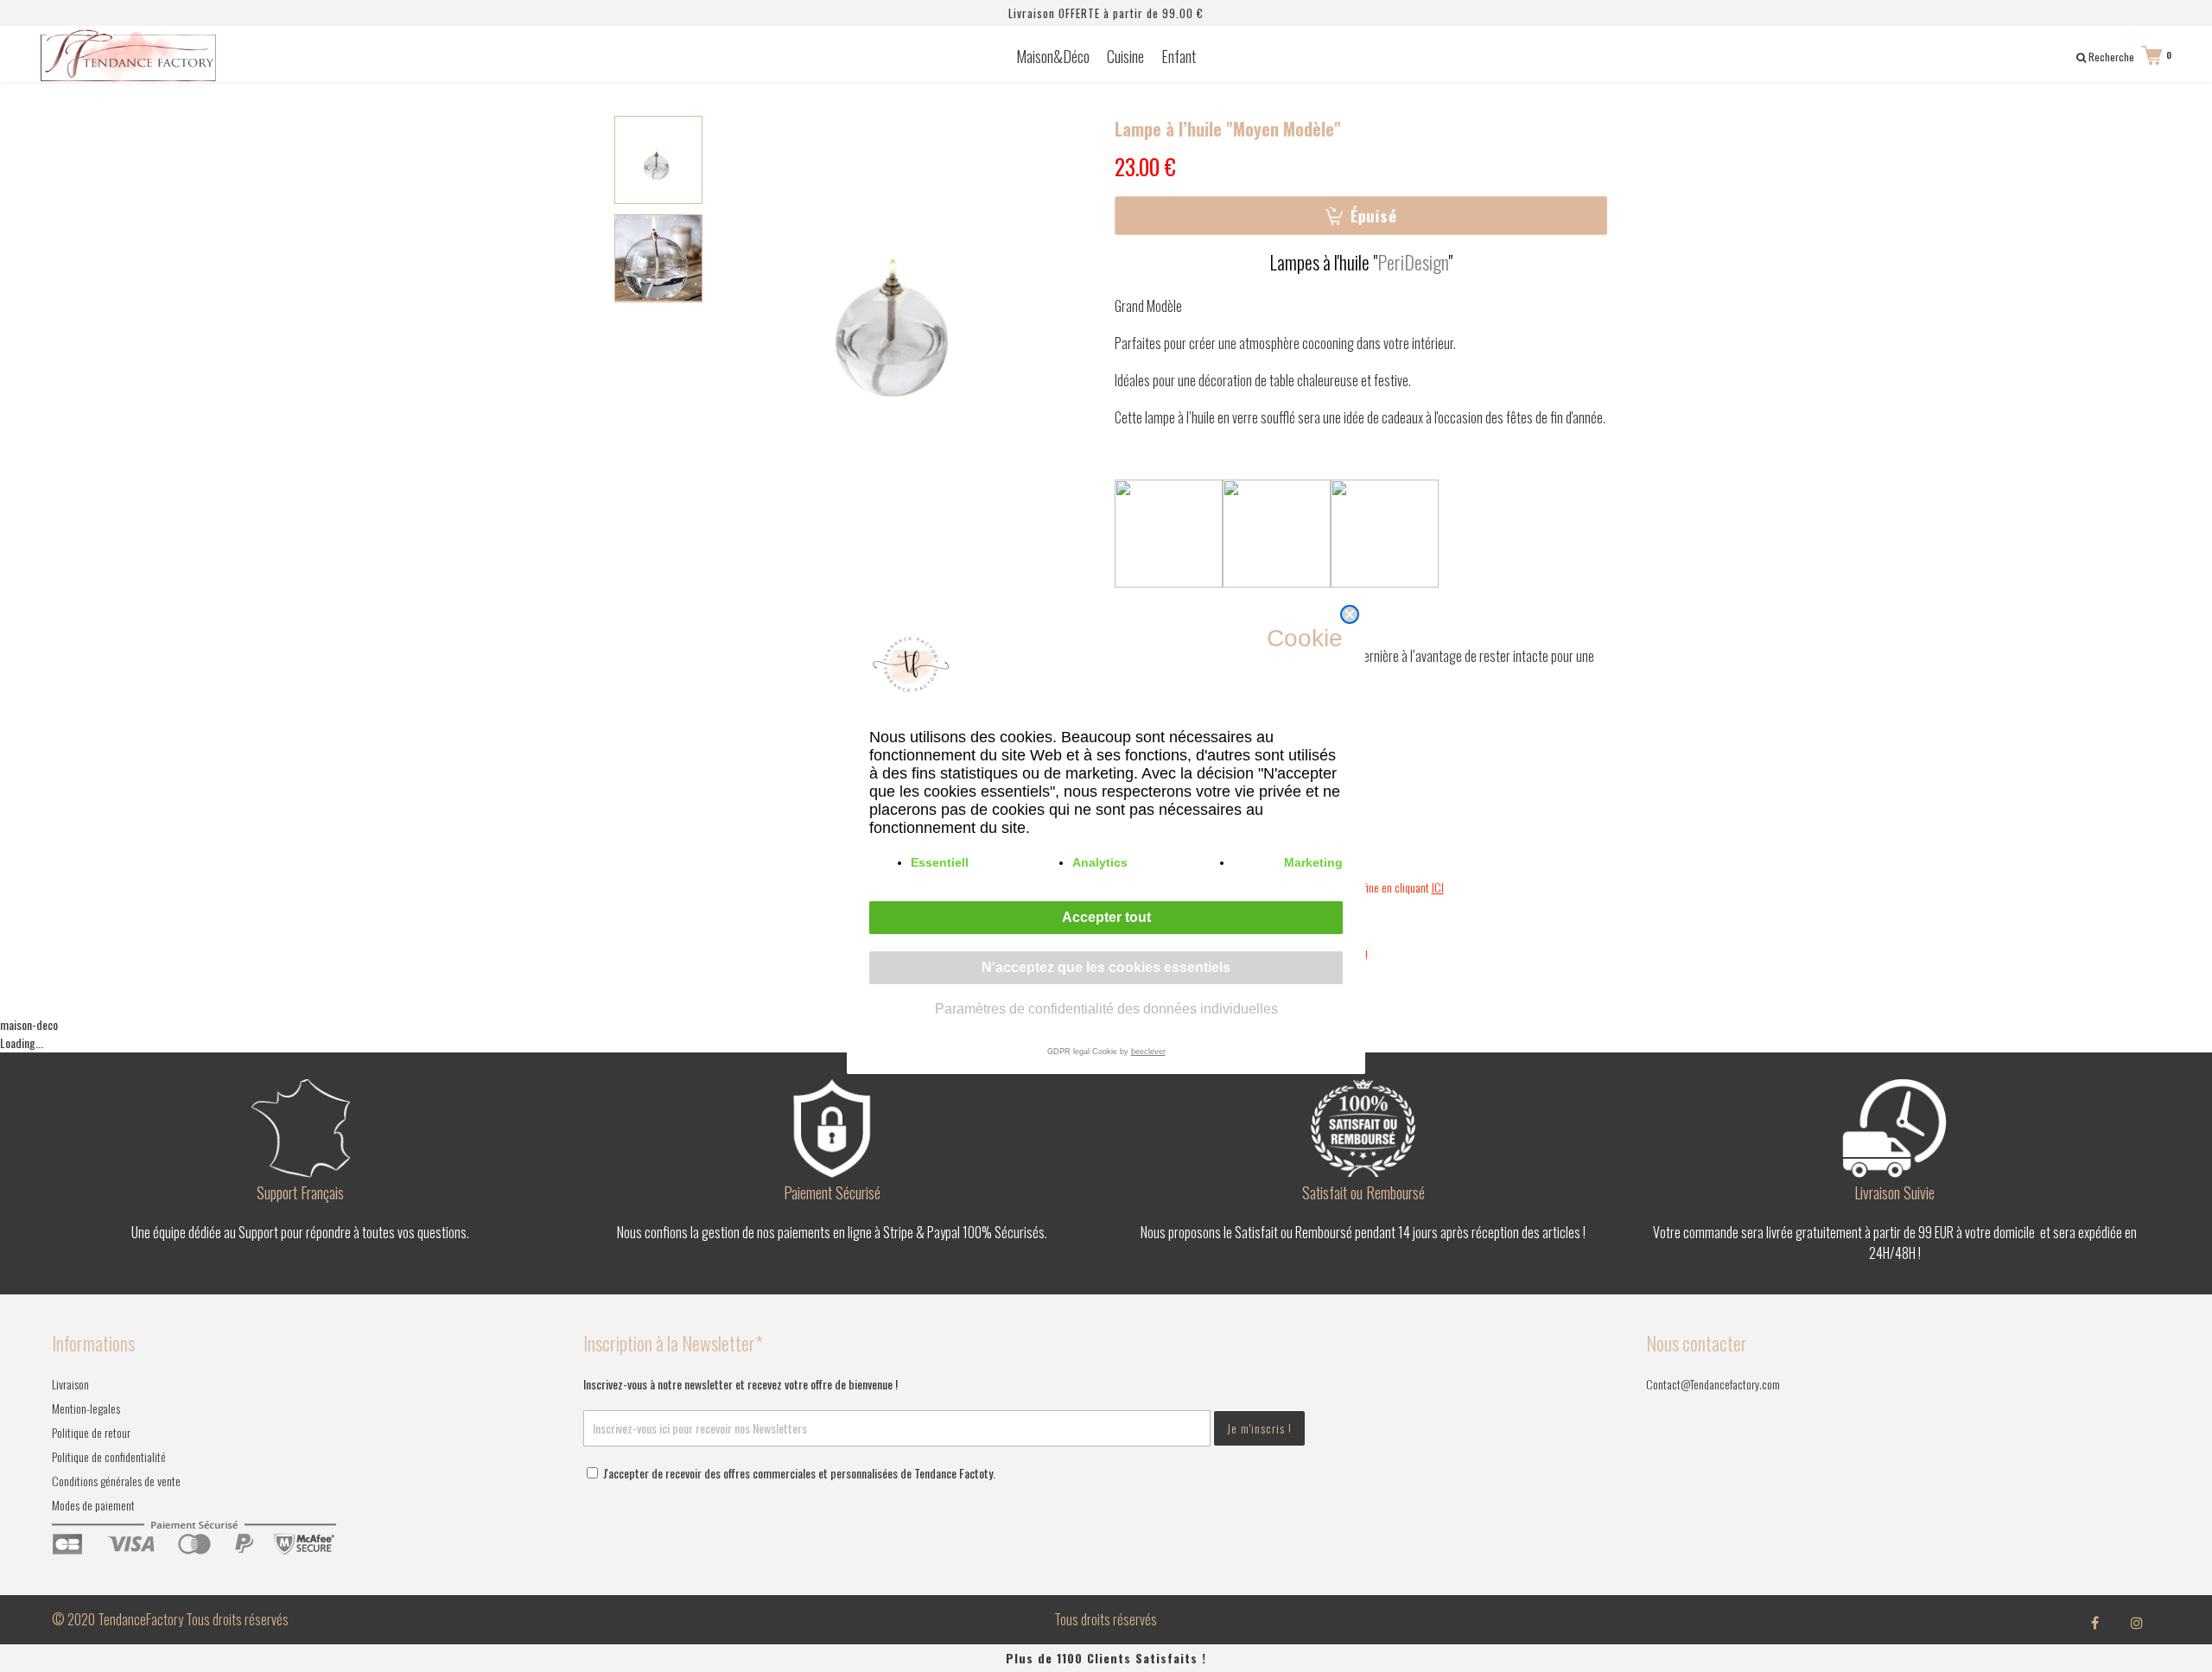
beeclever (1148, 1052)
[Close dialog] (1350, 614)
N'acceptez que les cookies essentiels (1106, 967)
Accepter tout (1106, 917)
